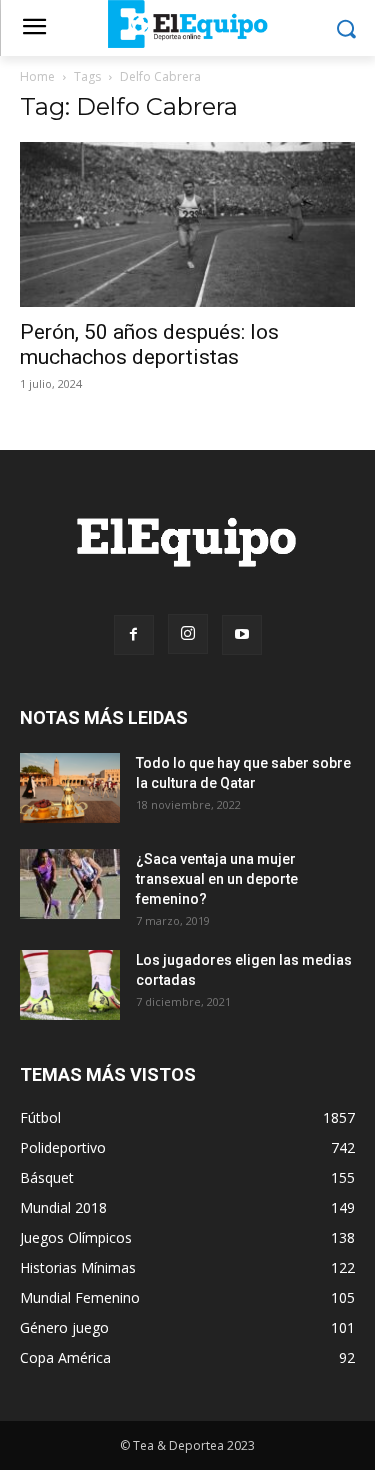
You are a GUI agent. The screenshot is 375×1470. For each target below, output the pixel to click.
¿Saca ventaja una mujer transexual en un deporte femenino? (217, 879)
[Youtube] (242, 635)
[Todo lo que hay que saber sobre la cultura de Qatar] (70, 788)
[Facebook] (134, 635)
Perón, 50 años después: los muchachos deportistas (149, 344)
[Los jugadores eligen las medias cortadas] (70, 985)
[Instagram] (188, 634)
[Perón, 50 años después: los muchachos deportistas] (187, 224)
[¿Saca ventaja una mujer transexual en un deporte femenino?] (70, 884)
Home (37, 76)
